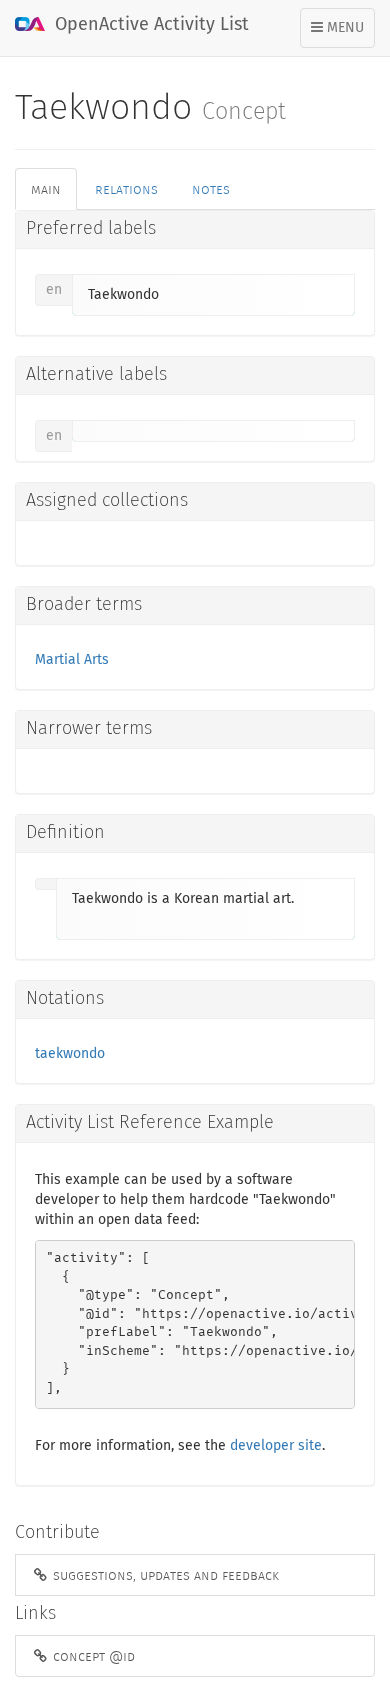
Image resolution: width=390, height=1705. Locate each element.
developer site (276, 1446)
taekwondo (70, 1054)
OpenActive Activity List (149, 25)
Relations (126, 189)
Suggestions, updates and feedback (164, 1575)
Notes (211, 189)
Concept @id (92, 1656)
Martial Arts (72, 660)
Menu (342, 34)
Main (46, 189)
